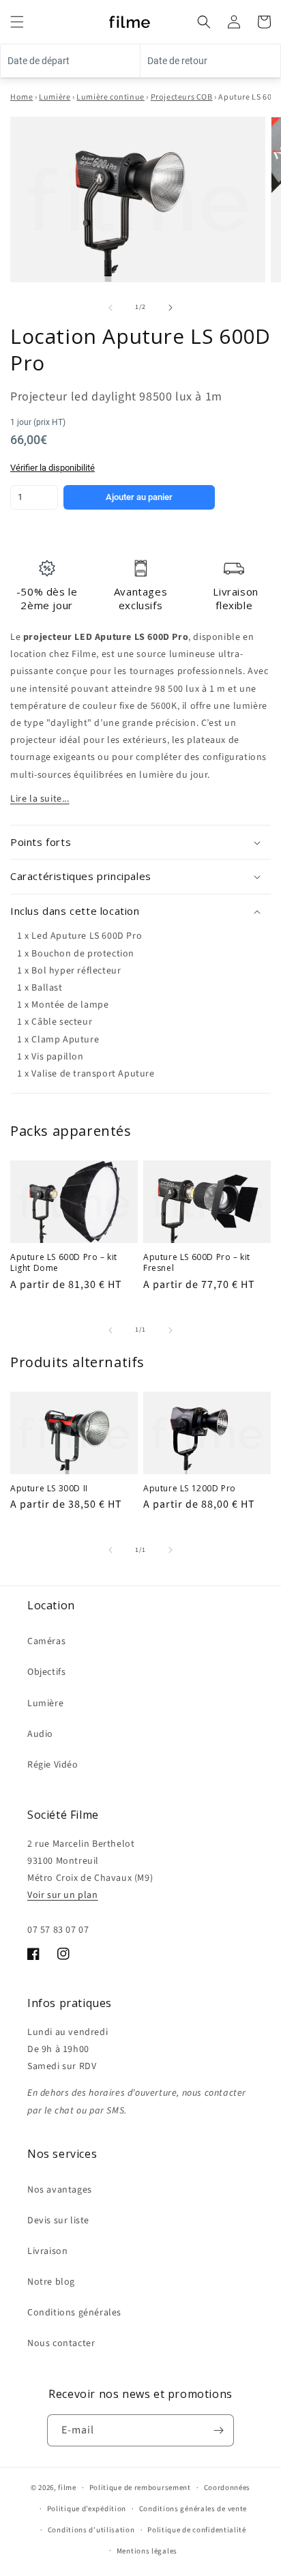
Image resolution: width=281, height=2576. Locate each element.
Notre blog (51, 2282)
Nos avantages (60, 2190)
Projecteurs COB (182, 97)
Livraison (47, 2251)
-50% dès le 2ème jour (47, 598)
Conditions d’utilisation (91, 2530)
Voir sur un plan (63, 1895)
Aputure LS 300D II (49, 1489)
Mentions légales (147, 2551)
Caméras (46, 1641)
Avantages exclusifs (140, 598)
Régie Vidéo (53, 1765)
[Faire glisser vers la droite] (171, 308)
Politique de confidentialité (197, 2530)
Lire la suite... (40, 799)
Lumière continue (110, 97)
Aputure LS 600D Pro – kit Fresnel (197, 1262)
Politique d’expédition (87, 2509)
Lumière (55, 97)
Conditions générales (74, 2313)
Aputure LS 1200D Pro (190, 1489)
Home (21, 97)
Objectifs (46, 1672)
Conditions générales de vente (193, 2509)
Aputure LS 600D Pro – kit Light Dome (64, 1262)
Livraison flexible (235, 598)
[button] (17, 22)
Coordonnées (227, 2488)
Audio (40, 1734)
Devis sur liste (58, 2221)
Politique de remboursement (140, 2488)
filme (67, 2488)
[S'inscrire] (218, 2430)
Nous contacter (61, 2343)
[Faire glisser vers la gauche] (110, 308)
